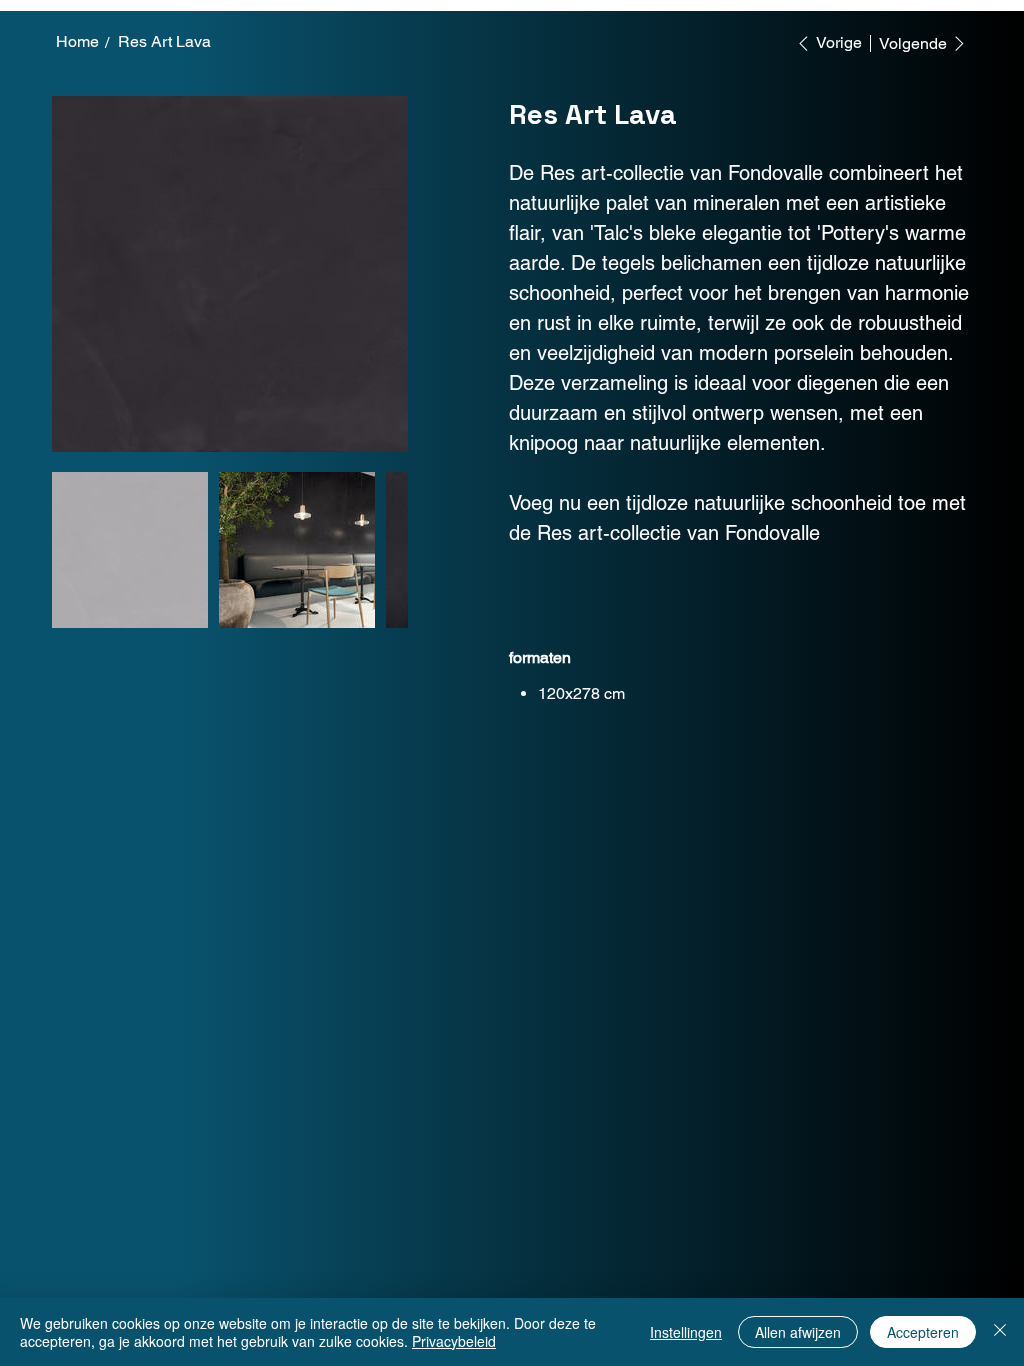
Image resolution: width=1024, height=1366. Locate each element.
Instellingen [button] (686, 1332)
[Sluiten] (1000, 1332)
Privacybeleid (454, 1341)
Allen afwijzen (798, 1332)
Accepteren (923, 1332)
